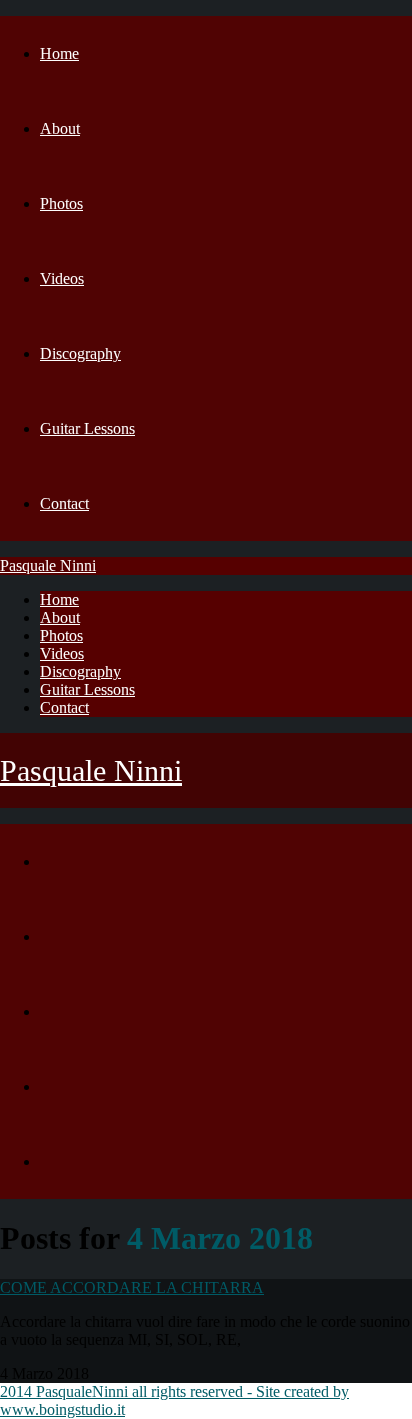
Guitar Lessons (87, 428)
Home (59, 53)
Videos (62, 278)
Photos (61, 203)
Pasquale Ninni (48, 565)
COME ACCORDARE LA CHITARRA (132, 1287)
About (60, 128)
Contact (64, 503)
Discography (80, 353)
